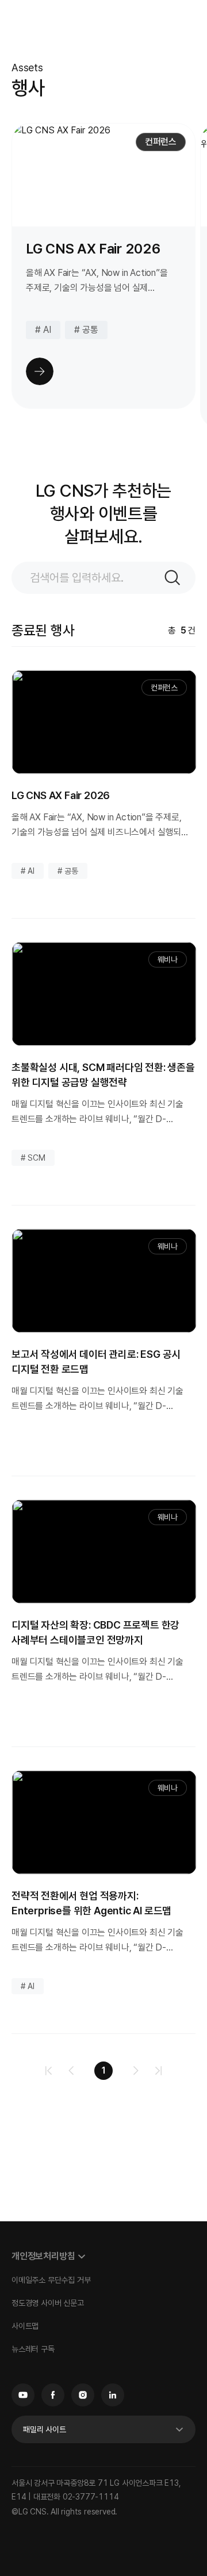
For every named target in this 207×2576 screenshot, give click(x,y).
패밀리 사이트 (45, 2429)
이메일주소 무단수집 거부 (51, 2280)
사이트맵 (25, 2326)
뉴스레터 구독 (33, 2349)
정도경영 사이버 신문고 (48, 2303)
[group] (103, 266)
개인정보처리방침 (43, 2256)
